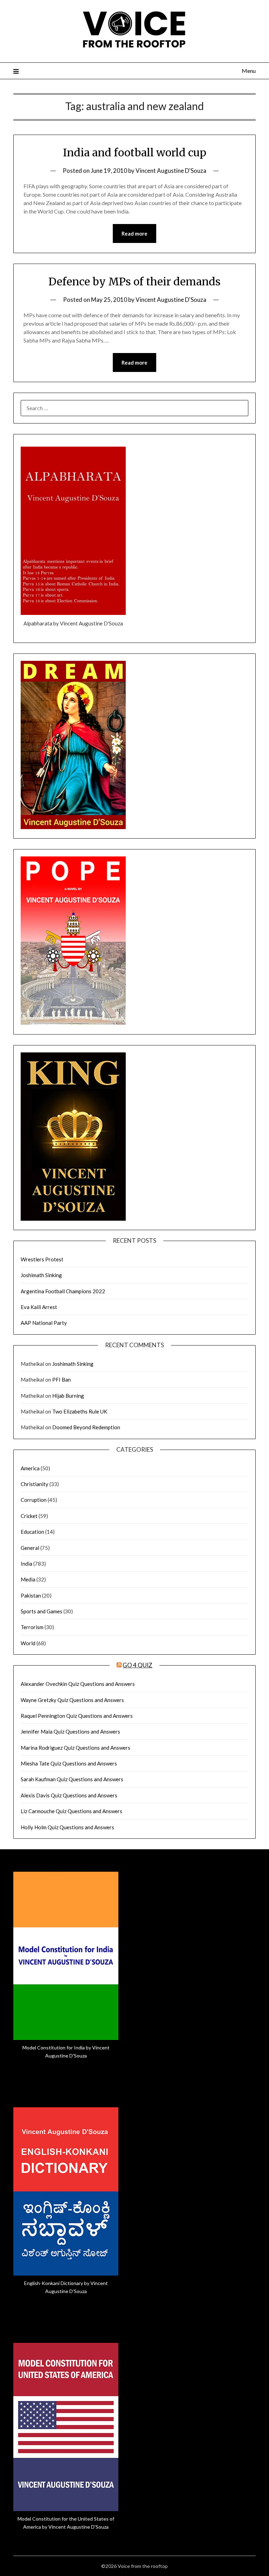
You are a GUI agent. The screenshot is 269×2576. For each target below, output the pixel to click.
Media (28, 1579)
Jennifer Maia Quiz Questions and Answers (70, 1731)
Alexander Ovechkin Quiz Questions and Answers (78, 1684)
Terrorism (32, 1627)
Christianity (35, 1484)
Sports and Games (42, 1611)
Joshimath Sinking (41, 1275)
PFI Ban (61, 1379)
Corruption (34, 1500)
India (26, 1564)
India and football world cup (135, 152)
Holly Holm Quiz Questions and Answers (67, 1827)
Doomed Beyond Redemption (86, 1427)
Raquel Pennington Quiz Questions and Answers (77, 1716)
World (28, 1643)
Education (32, 1532)
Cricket (29, 1516)
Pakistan (31, 1595)
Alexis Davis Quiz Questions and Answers (69, 1795)
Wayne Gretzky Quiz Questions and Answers (72, 1700)
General (30, 1548)
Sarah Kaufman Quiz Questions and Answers (72, 1779)
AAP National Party (44, 1323)
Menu (249, 71)
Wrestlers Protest (42, 1259)
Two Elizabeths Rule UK (80, 1411)
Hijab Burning (68, 1396)
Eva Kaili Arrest (39, 1307)
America (30, 1468)
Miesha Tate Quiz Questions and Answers (69, 1763)
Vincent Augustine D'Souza (171, 171)
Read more (134, 233)
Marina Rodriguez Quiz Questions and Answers (75, 1748)
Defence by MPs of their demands (134, 282)
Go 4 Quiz (137, 1665)
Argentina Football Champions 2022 (63, 1291)
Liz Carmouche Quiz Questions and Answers (71, 1811)
